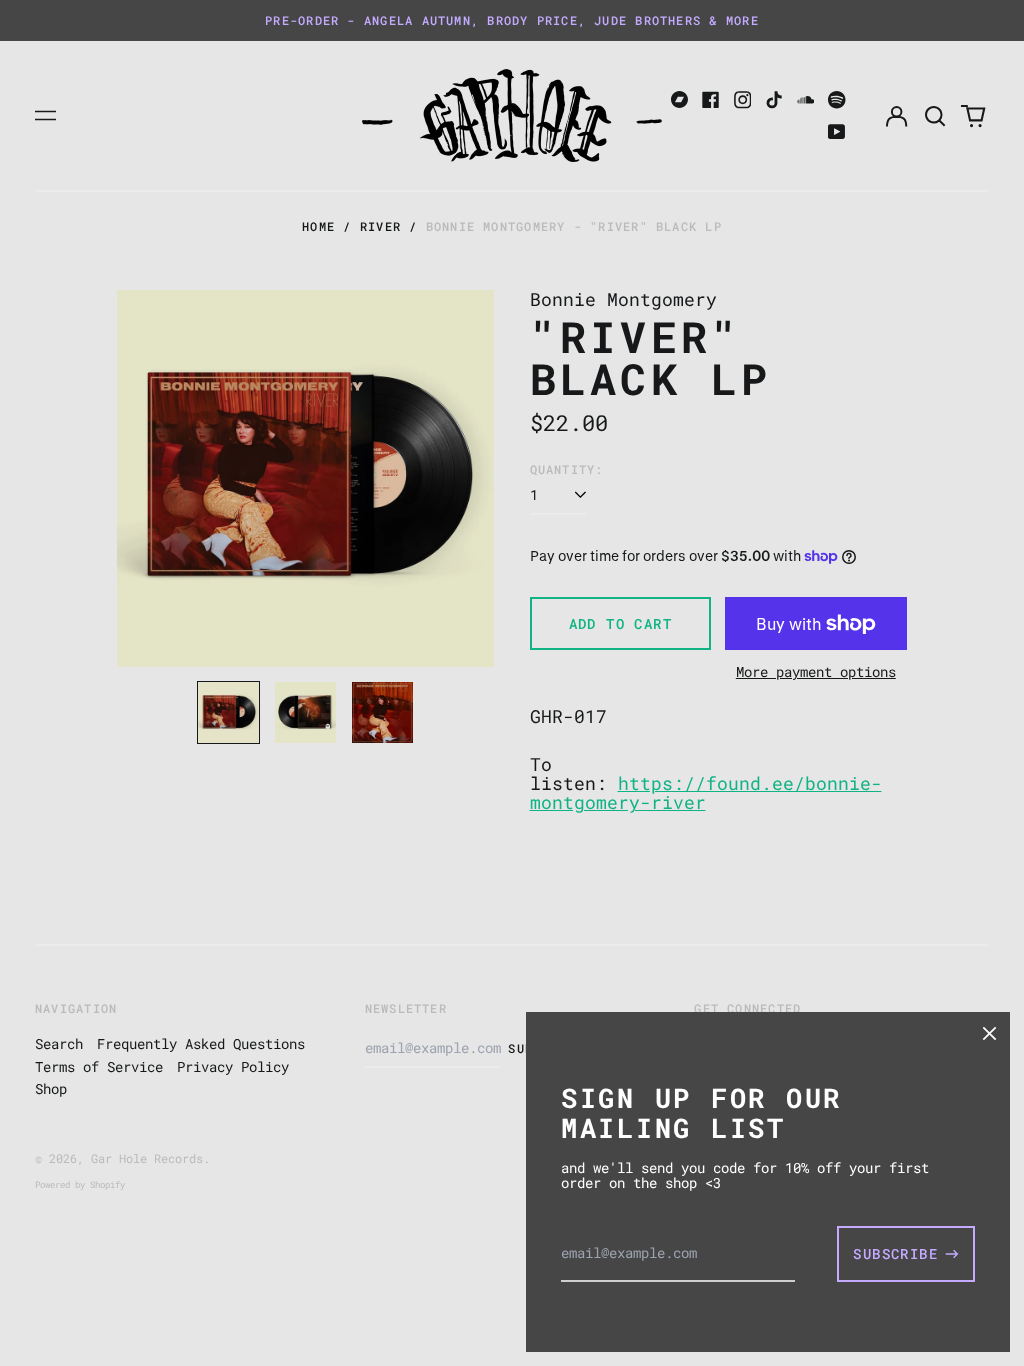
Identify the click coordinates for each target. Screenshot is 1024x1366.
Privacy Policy (233, 1066)
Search (59, 1043)
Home (318, 226)
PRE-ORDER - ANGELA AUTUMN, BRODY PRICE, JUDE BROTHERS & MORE (512, 20)
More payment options (816, 671)
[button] (935, 116)
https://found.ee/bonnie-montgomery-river (706, 793)
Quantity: (567, 469)
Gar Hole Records (147, 1158)
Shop (51, 1088)
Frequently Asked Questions (201, 1043)
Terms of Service (99, 1066)
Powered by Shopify (80, 1184)
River (380, 226)
